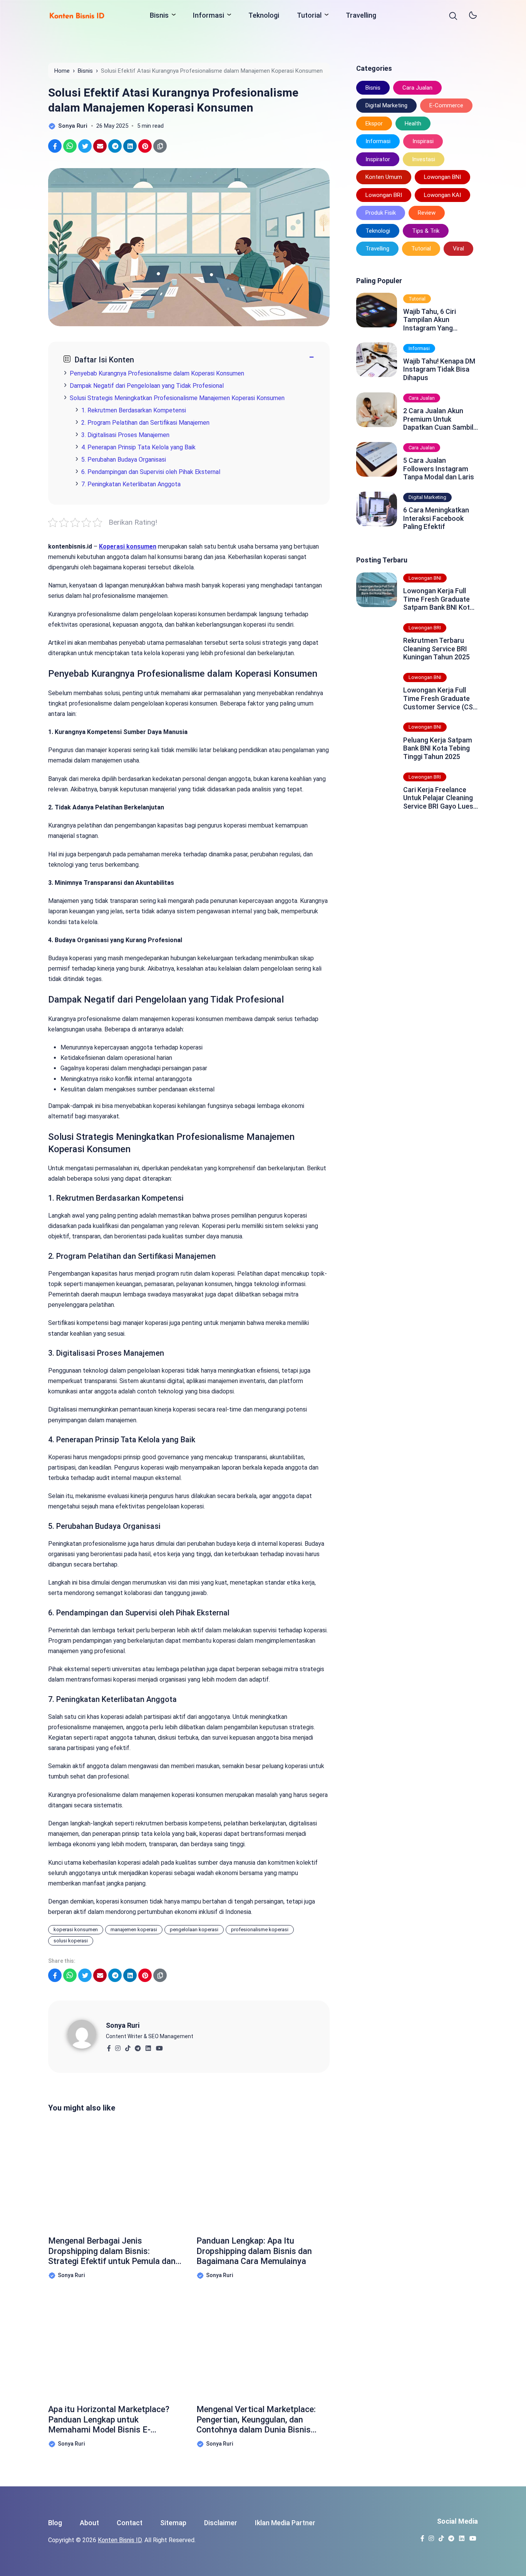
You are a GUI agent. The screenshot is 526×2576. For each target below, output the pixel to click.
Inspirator (378, 159)
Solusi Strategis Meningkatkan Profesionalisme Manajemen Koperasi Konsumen (177, 398)
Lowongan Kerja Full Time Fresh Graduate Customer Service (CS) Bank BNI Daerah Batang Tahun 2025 (439, 698)
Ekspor (374, 123)
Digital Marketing (386, 105)
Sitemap (173, 2523)
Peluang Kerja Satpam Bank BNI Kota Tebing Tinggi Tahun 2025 (438, 748)
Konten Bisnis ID (120, 2540)
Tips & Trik (426, 231)
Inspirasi (423, 141)
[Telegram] (138, 2046)
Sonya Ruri (123, 2025)
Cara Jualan (417, 88)
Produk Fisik (381, 213)
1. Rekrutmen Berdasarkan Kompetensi (134, 410)
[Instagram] (118, 2046)
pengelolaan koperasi (194, 1929)
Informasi (209, 15)
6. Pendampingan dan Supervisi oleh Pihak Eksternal (151, 472)
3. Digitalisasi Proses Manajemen (125, 435)
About (89, 2523)
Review (427, 213)
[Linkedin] (148, 2046)
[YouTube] (159, 2046)
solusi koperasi (71, 1941)
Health (413, 123)
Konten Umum (384, 177)
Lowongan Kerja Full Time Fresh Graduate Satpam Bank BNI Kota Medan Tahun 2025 (438, 599)
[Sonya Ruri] (87, 2034)
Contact (130, 2523)
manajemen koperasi (134, 1929)
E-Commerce (446, 105)
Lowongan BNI (442, 177)
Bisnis (159, 15)
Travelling (361, 15)
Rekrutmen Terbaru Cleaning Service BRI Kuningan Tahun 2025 (436, 649)
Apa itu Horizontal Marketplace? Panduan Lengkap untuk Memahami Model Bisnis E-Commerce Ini (109, 2420)
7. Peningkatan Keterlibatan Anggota (131, 484)
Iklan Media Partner (285, 2523)
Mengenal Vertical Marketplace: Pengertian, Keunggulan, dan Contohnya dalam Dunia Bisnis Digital (256, 2420)
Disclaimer (221, 2523)
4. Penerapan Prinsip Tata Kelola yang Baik (138, 447)
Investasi (424, 159)
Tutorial (309, 15)
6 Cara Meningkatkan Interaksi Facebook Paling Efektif (436, 518)
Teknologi (264, 15)
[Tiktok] (128, 2046)
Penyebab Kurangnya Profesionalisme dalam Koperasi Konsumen (157, 373)
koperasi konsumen (76, 1929)
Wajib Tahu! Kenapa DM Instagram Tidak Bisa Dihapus (439, 369)
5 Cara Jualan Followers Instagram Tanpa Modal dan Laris (439, 469)
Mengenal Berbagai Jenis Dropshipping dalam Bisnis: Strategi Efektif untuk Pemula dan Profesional (112, 2251)
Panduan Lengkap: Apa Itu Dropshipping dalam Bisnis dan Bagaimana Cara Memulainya (254, 2251)
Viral (458, 249)
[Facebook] (109, 2046)
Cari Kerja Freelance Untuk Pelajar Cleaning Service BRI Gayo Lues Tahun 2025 (438, 798)
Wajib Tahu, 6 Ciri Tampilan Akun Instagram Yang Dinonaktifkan (430, 319)
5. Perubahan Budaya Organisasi (124, 460)
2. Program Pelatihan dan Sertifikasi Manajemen (145, 423)
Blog (55, 2523)
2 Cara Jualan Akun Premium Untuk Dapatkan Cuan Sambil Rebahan (438, 419)
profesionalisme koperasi (260, 1929)
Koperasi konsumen (128, 546)
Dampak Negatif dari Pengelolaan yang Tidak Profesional (147, 386)
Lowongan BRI (384, 195)
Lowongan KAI (442, 195)
